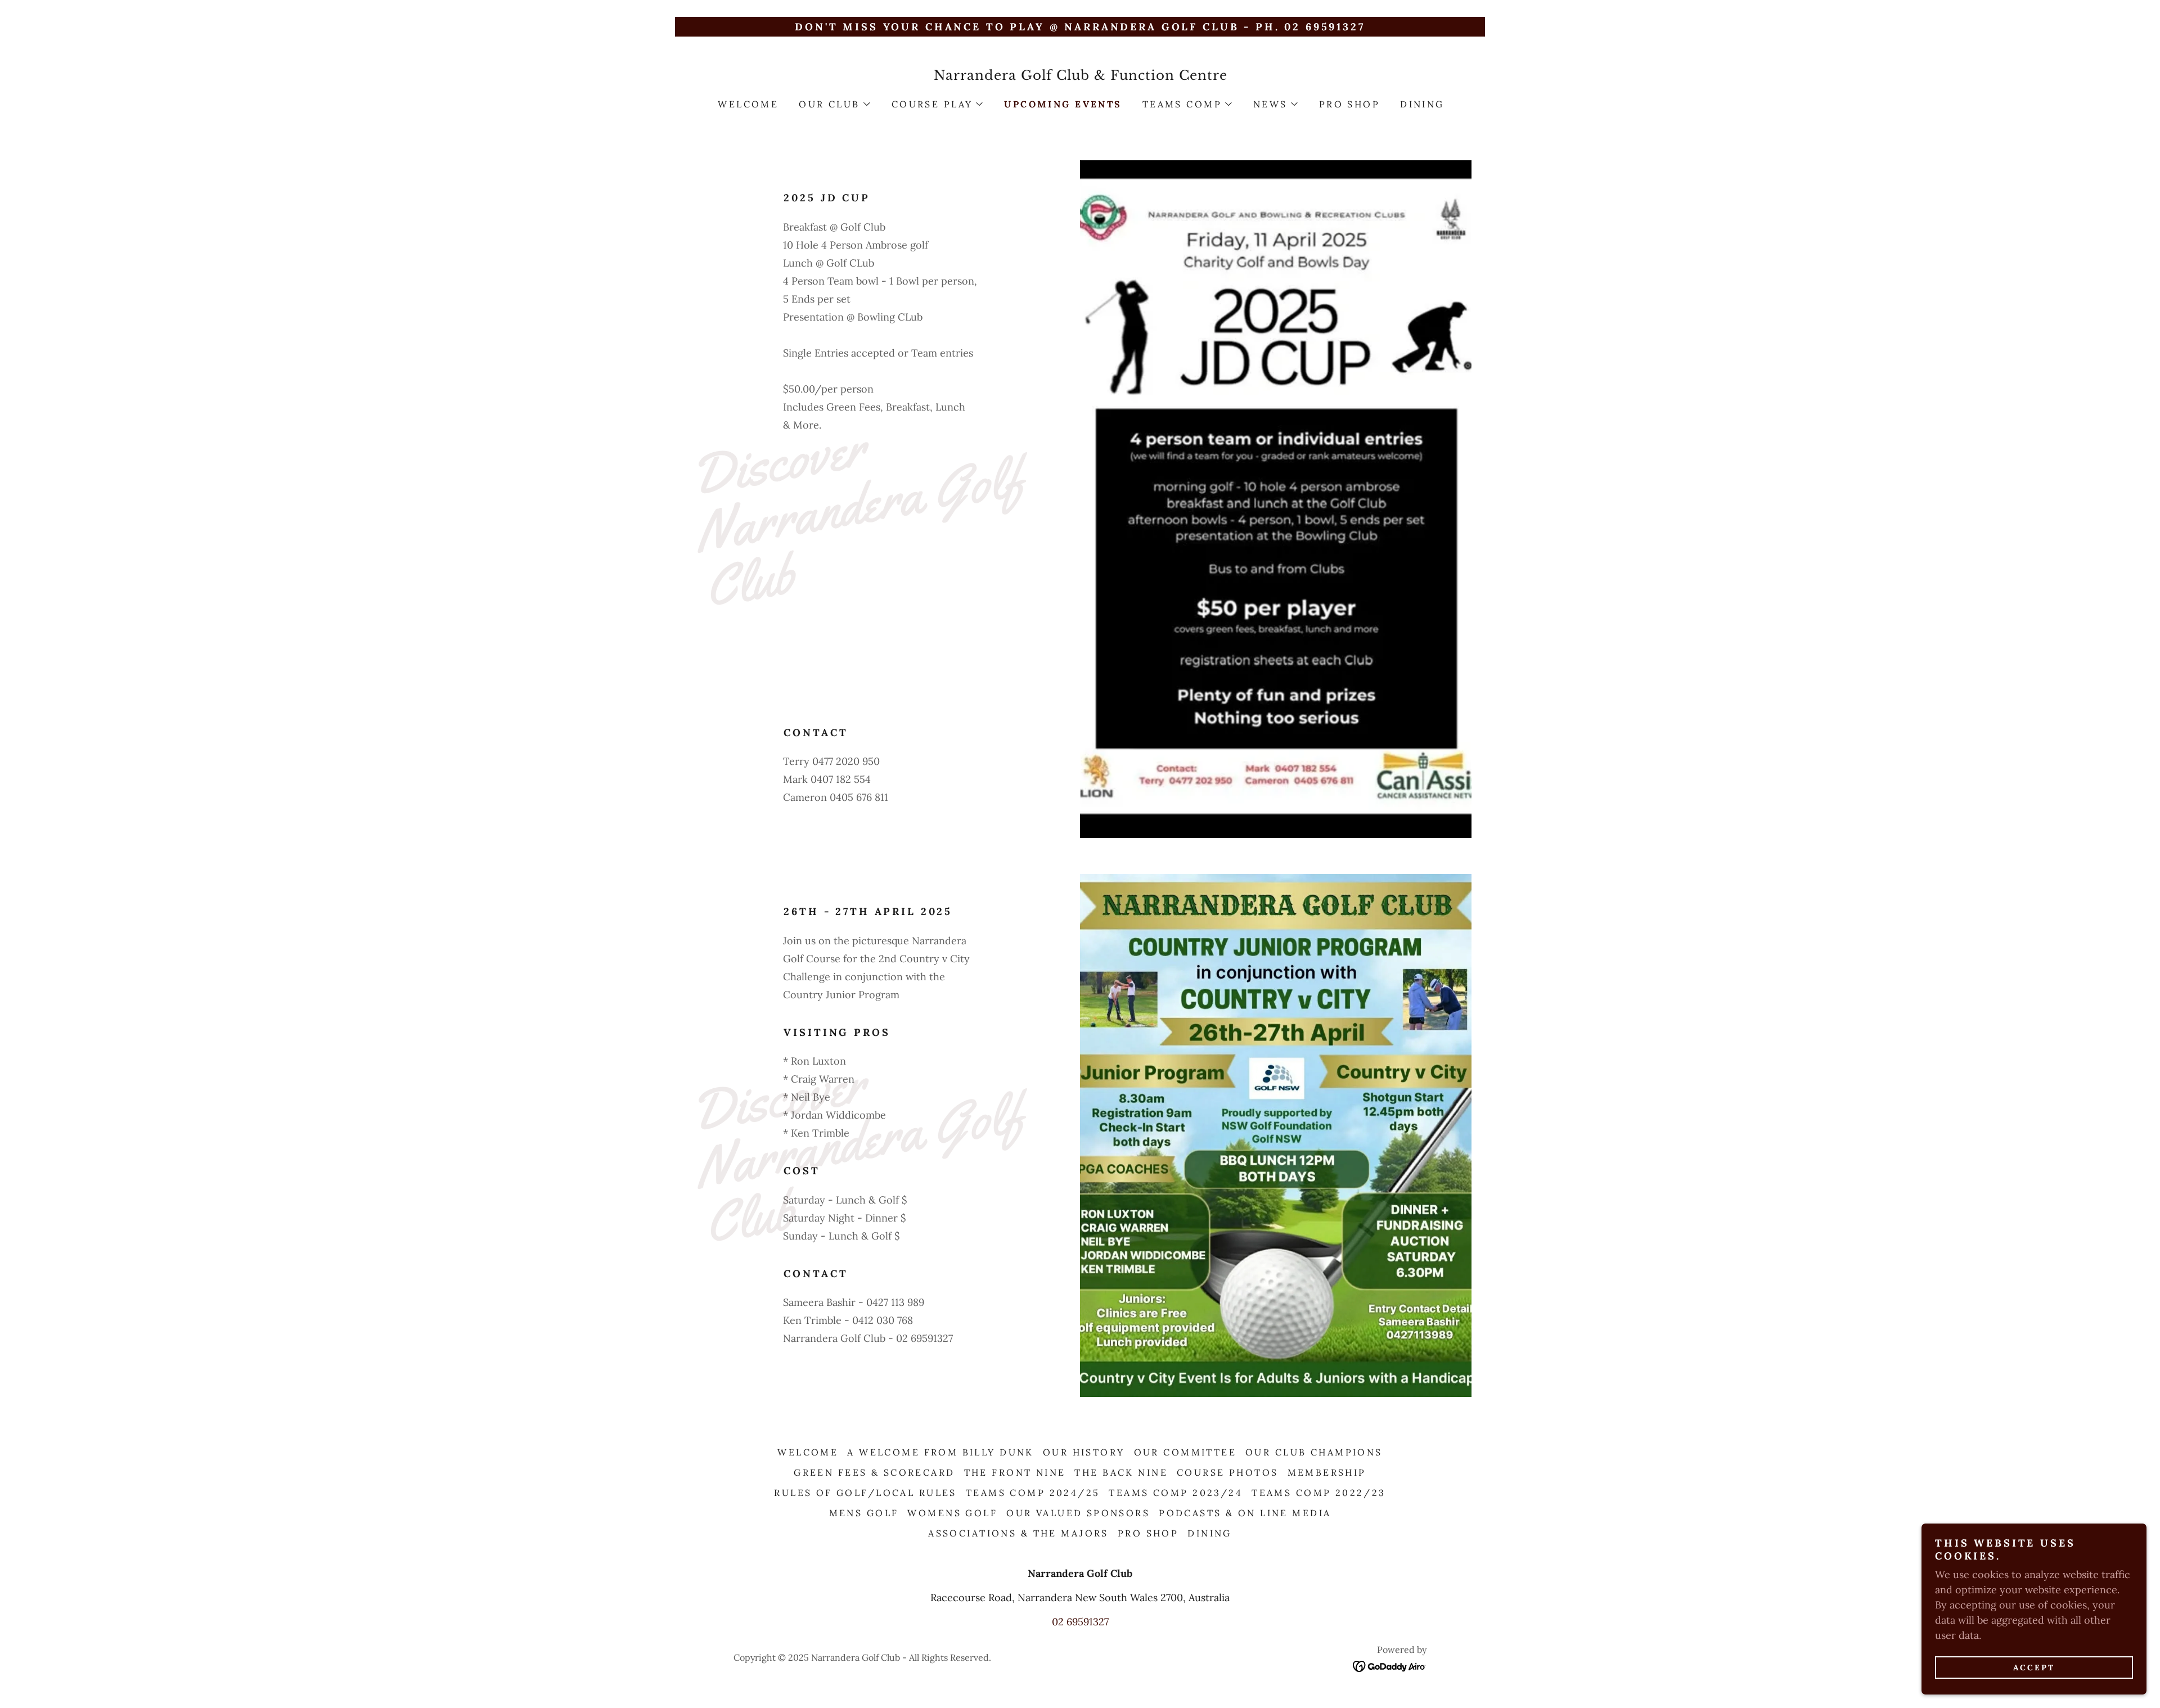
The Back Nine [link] (1121, 1472)
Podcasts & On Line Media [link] (1245, 1513)
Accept (2034, 1668)
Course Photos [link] (1228, 1472)
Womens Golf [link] (952, 1513)
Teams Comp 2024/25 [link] (1033, 1493)
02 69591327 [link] (1080, 1622)
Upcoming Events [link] (1063, 104)
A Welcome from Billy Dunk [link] (940, 1452)
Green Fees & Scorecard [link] (874, 1472)
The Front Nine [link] (1015, 1472)
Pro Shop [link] (1349, 104)
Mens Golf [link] (864, 1513)
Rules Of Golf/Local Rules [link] (865, 1493)
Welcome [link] (748, 104)
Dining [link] (1422, 104)
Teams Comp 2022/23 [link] (1319, 1493)
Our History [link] (1084, 1452)
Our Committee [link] (1185, 1452)
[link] (1080, 76)
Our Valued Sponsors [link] (1078, 1513)
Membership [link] (1327, 1472)
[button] (834, 104)
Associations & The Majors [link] (1018, 1533)
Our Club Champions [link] (1314, 1452)
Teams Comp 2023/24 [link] (1176, 1493)
